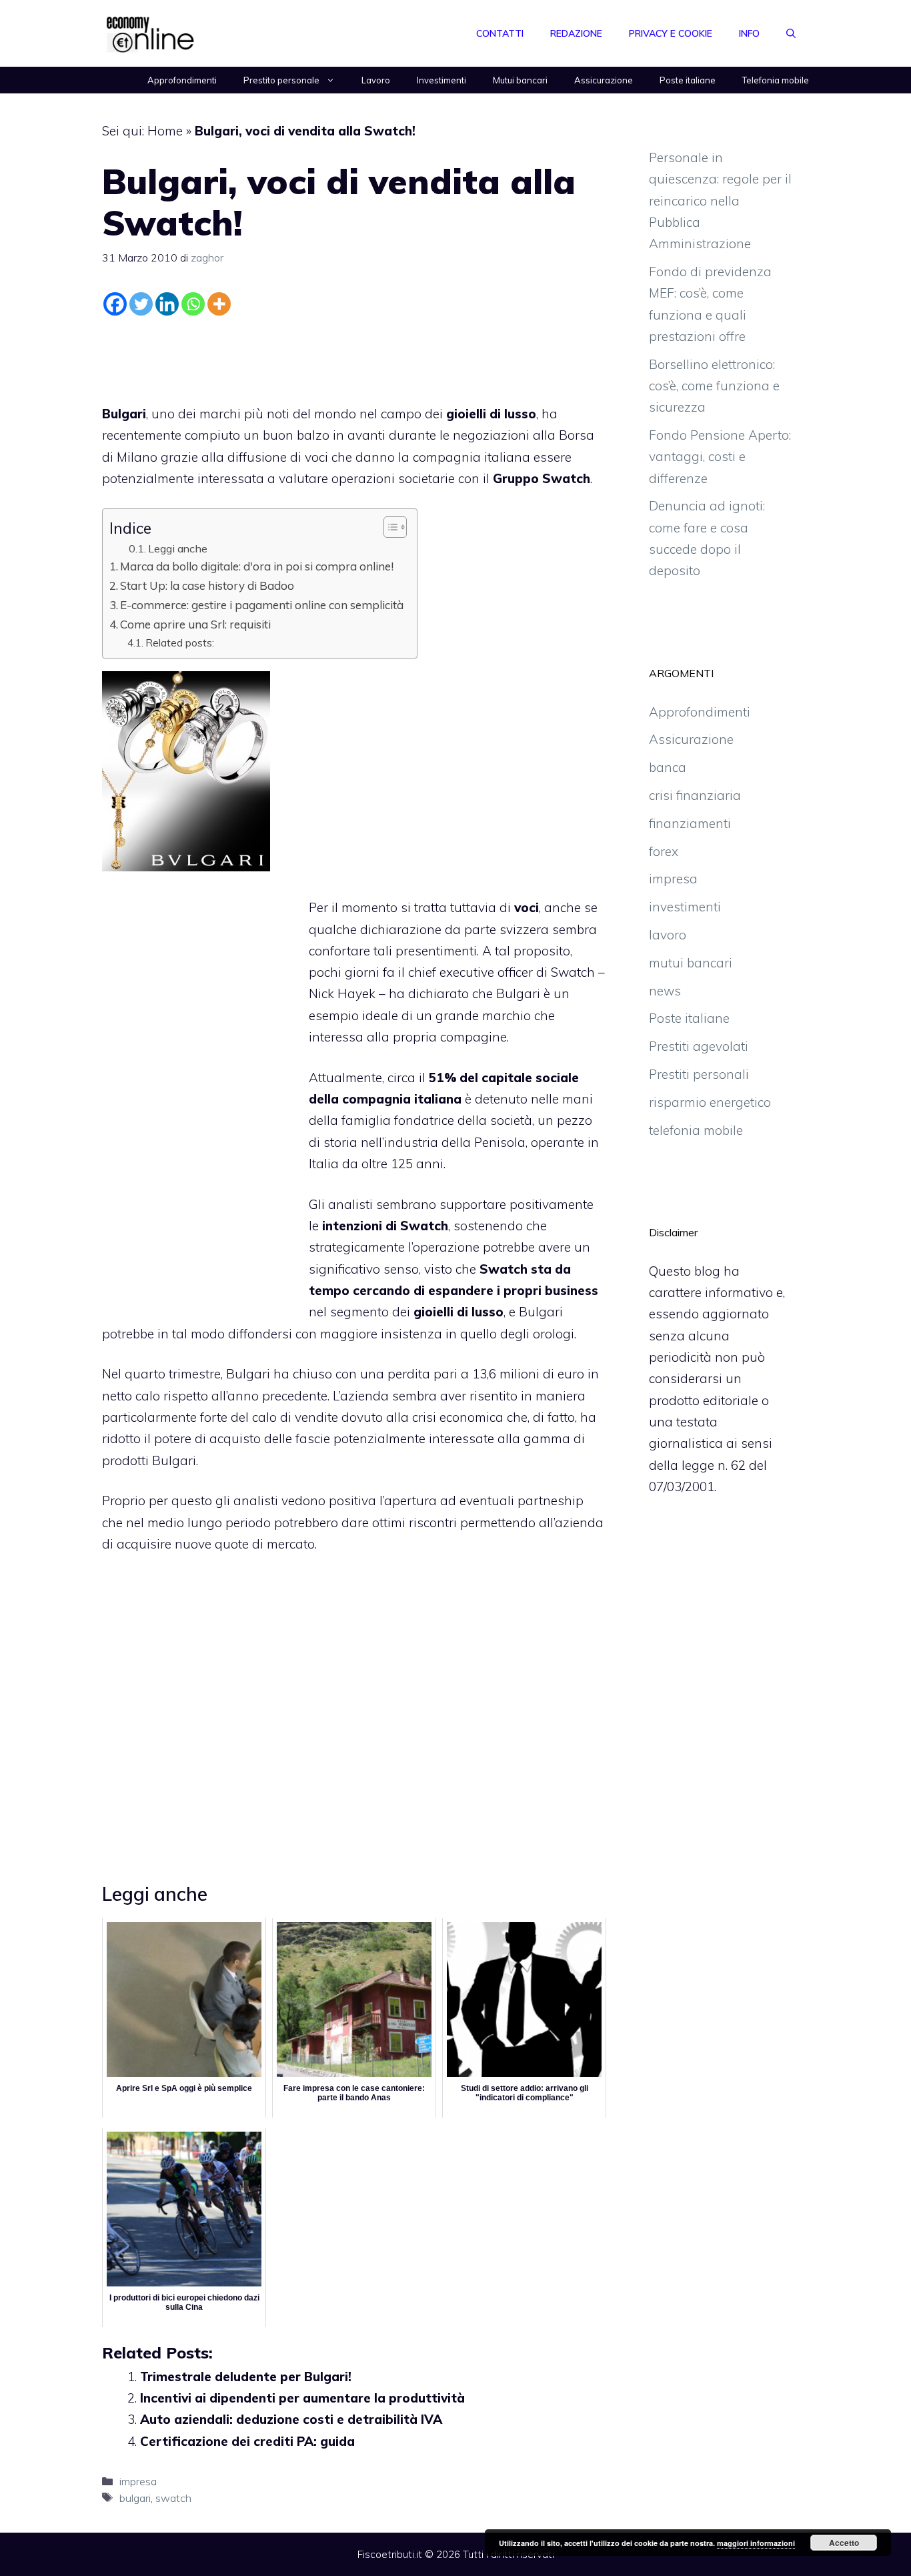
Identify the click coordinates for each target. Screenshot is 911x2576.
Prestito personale (281, 80)
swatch (173, 2498)
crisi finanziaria (695, 795)
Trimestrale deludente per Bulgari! (246, 2377)
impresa (138, 2481)
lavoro (668, 935)
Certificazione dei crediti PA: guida (247, 2441)
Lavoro (376, 80)
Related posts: (180, 642)
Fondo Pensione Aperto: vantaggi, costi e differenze (720, 457)
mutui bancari (691, 963)
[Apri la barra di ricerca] (791, 33)
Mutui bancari (520, 80)
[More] (219, 304)
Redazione (576, 33)
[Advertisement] (354, 357)
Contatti (500, 33)
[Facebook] (115, 304)
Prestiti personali (699, 1074)
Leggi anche (178, 548)
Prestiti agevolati (699, 1046)
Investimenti (441, 80)
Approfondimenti (182, 80)
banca (668, 767)
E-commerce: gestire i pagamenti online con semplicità (262, 605)
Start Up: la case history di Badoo (207, 585)
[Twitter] (141, 304)
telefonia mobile (696, 1130)
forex (664, 851)
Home (165, 131)
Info (749, 33)
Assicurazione (604, 80)
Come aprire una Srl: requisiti (195, 624)
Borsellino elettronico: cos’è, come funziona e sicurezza (714, 386)
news (665, 991)
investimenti (685, 907)
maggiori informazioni (756, 2543)
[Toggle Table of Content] (388, 527)
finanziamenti (690, 823)
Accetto (844, 2543)
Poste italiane (688, 80)
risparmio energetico (710, 1102)
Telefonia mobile (776, 80)
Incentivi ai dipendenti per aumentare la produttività (302, 2398)
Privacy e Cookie (671, 33)
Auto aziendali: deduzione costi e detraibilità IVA (291, 2419)
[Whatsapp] (193, 304)
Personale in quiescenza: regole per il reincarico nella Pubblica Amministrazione (720, 200)
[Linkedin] (167, 304)
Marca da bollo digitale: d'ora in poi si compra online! (257, 566)
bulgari (135, 2498)
